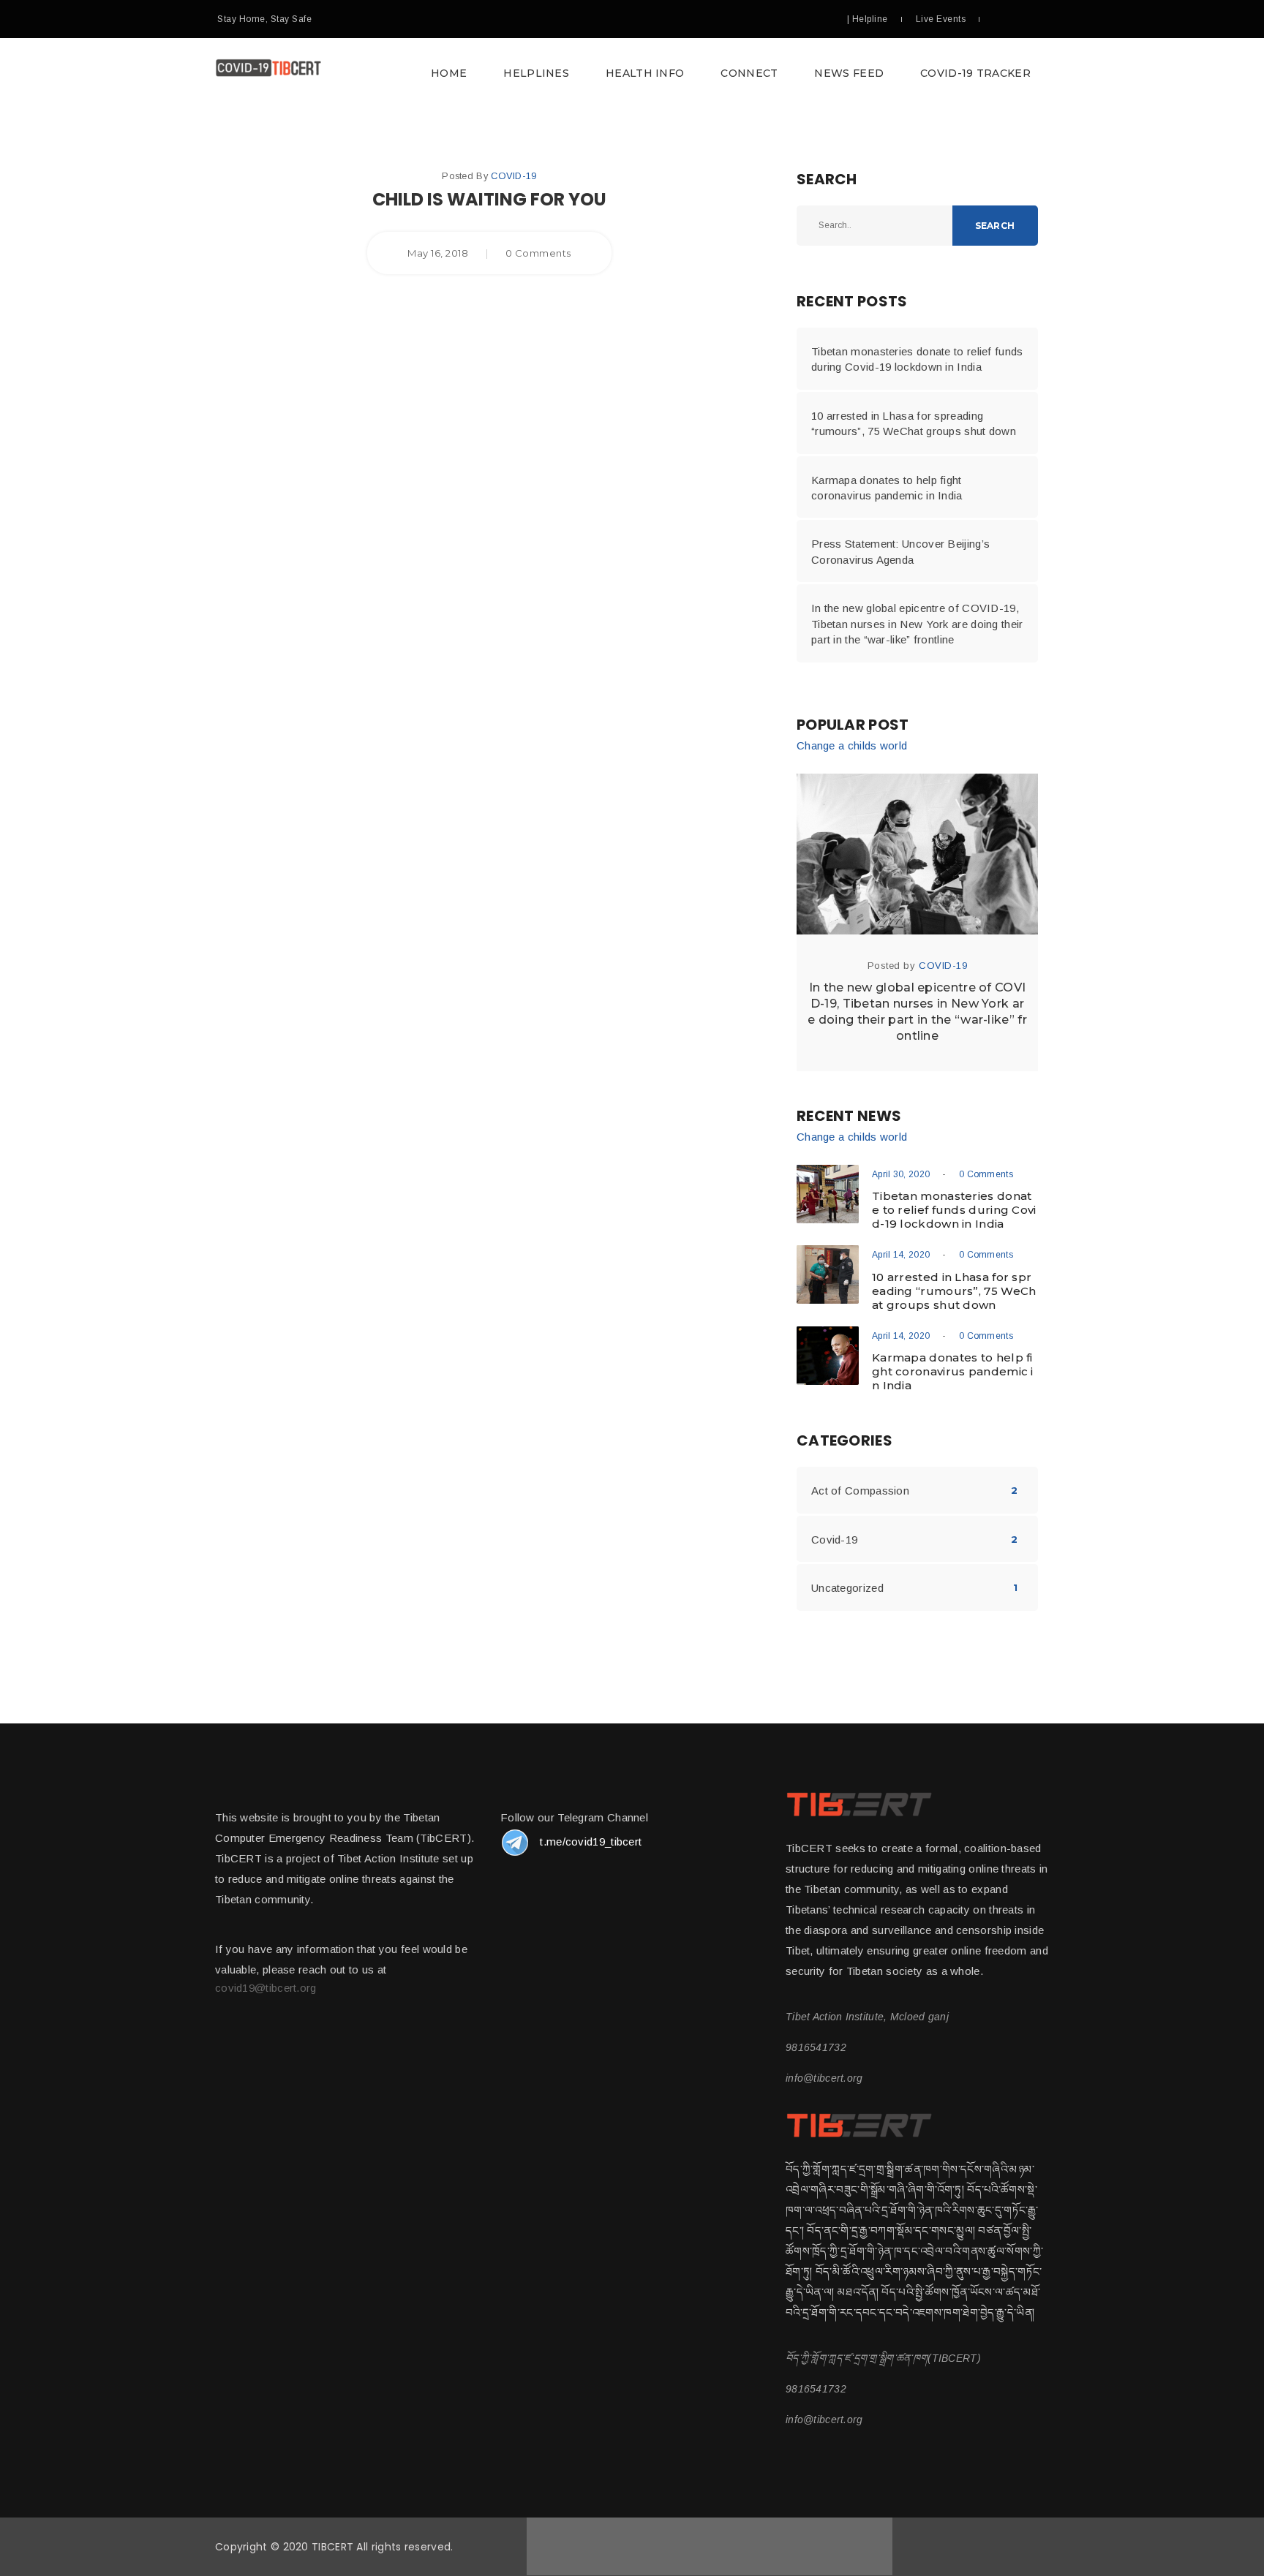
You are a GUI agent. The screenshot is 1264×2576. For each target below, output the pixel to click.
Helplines (536, 73)
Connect (749, 73)
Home (449, 73)
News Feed (849, 73)
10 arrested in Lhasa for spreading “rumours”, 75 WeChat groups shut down (914, 423)
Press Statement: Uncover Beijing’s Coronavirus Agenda (900, 551)
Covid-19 (834, 1540)
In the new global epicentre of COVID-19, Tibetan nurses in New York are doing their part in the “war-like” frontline (917, 624)
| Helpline (868, 19)
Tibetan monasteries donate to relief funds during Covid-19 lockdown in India (917, 359)
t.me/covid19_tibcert (591, 1842)
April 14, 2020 (901, 1255)
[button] (632, 73)
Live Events (941, 19)
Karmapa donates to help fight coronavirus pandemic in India (887, 488)
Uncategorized (847, 1588)
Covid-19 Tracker (975, 73)
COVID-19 (513, 176)
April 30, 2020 (901, 1174)
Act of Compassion (860, 1491)
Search (995, 226)
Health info (645, 73)
